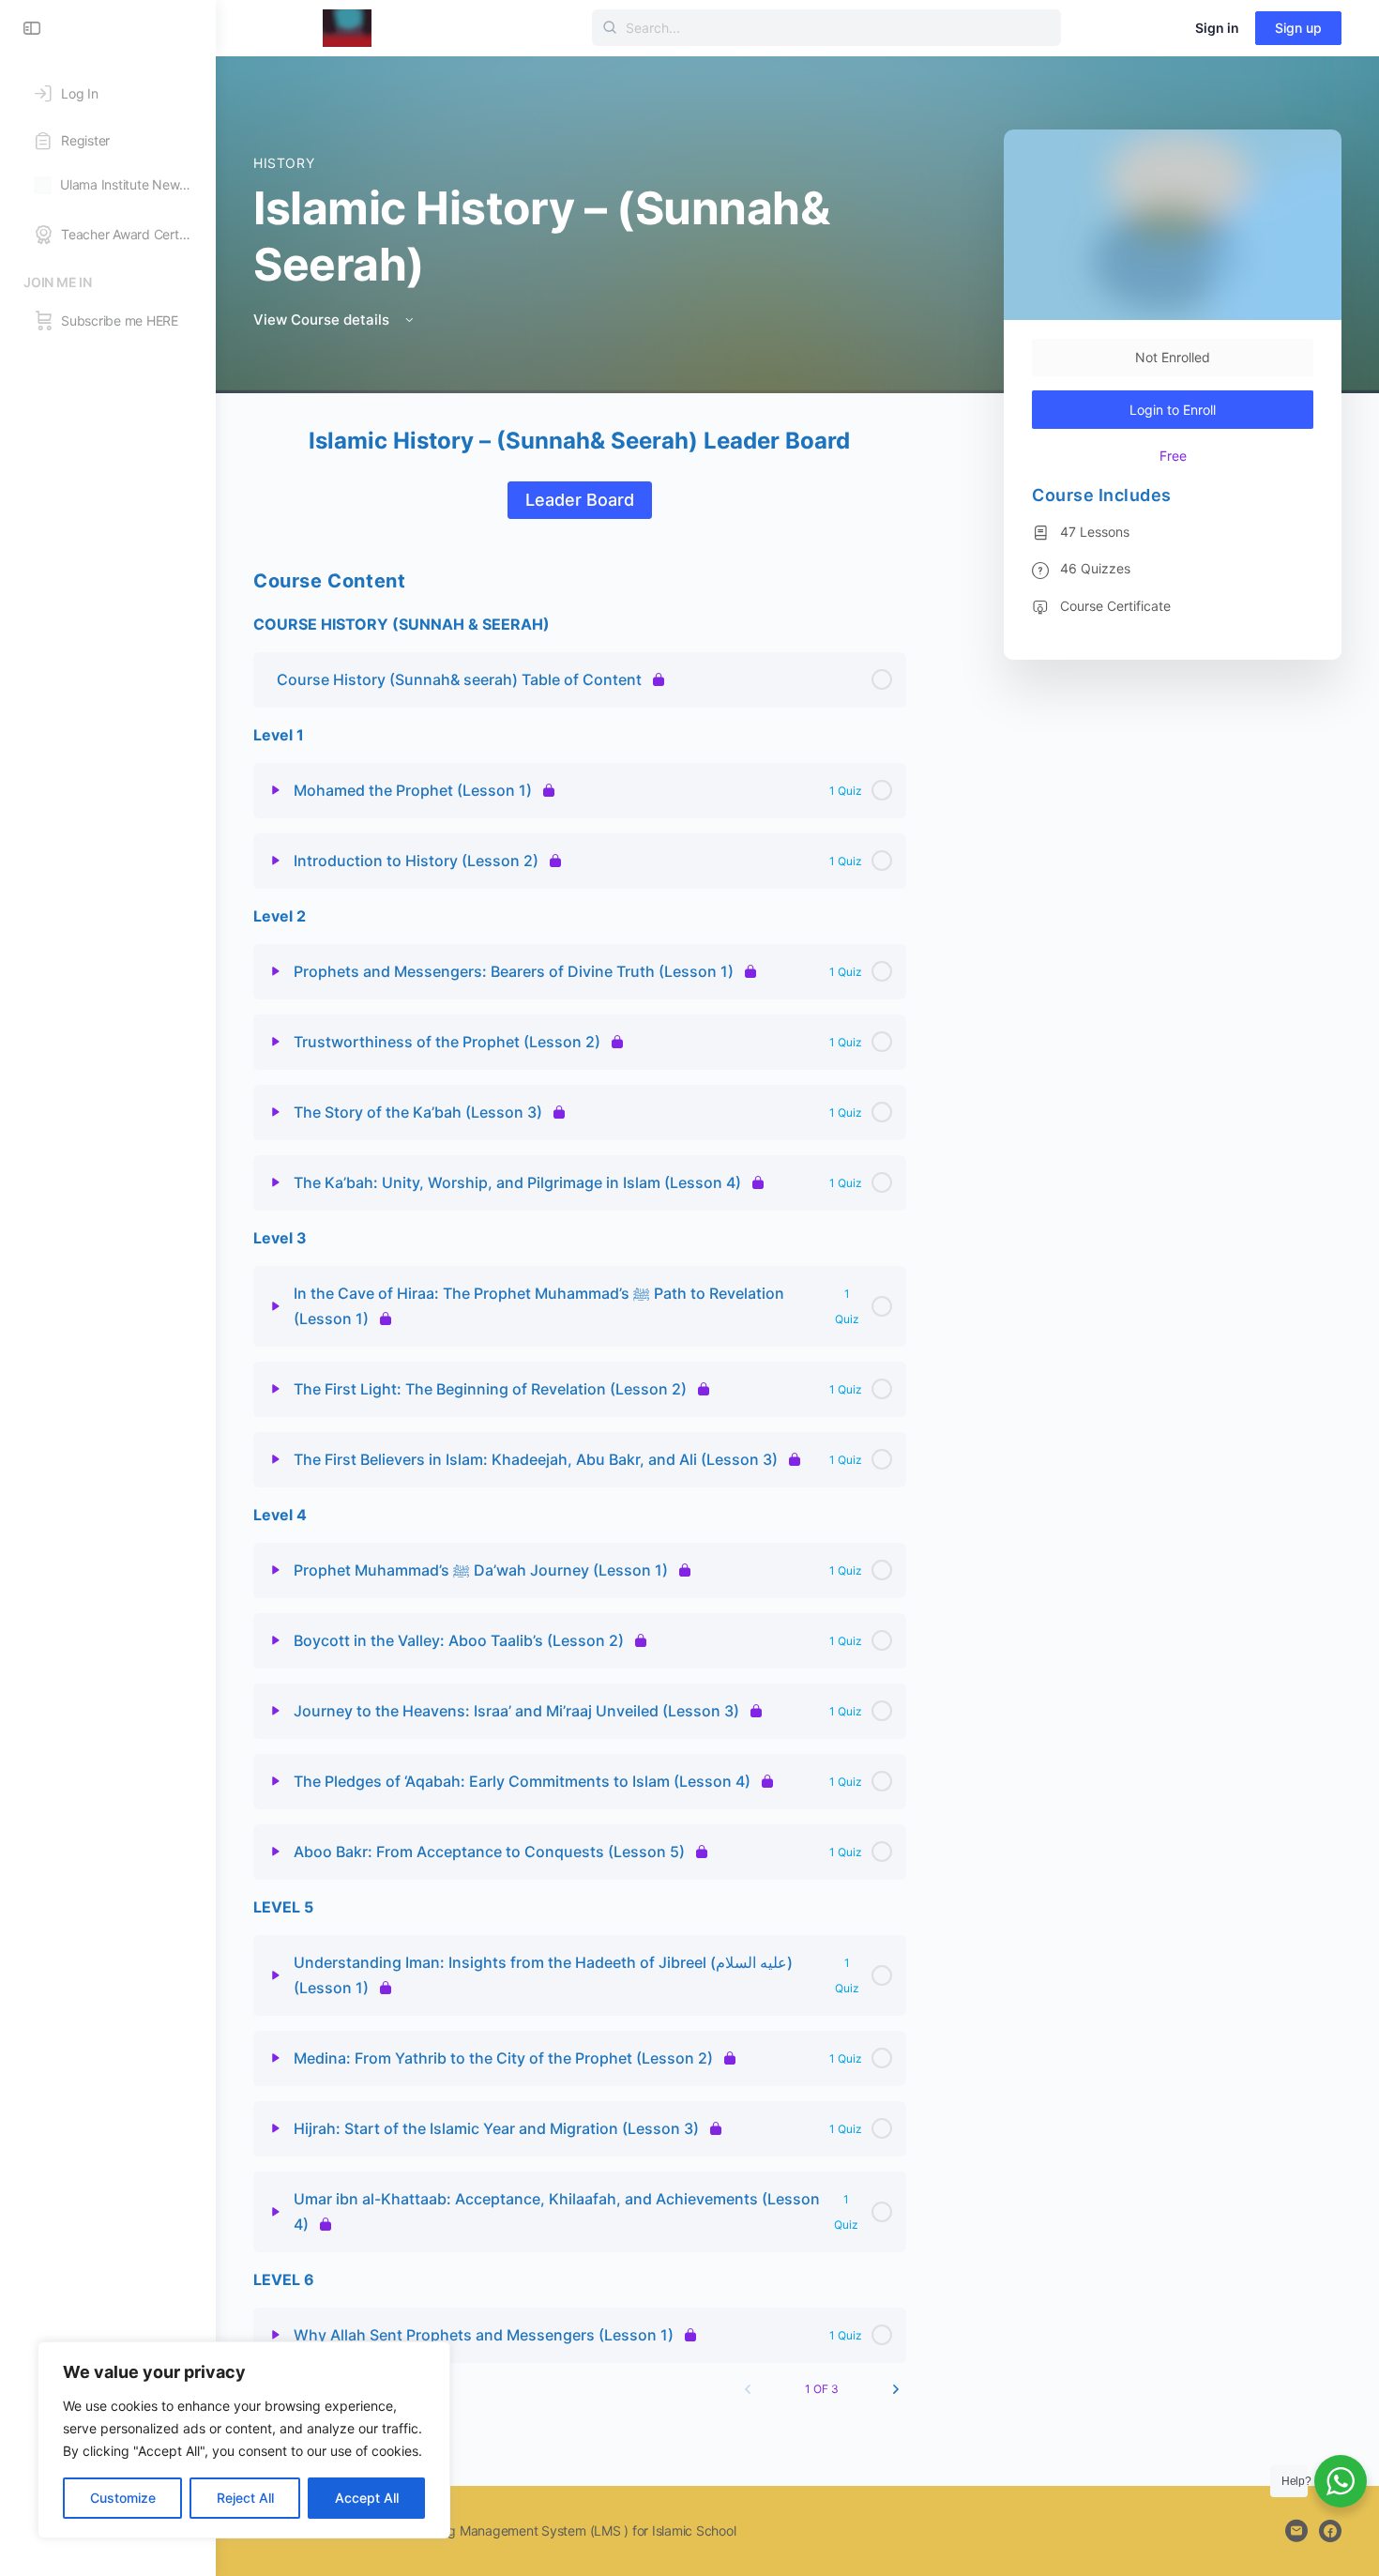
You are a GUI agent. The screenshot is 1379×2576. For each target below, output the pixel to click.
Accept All (367, 2498)
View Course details (323, 320)
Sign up (1298, 28)
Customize (123, 2498)
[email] (1296, 2531)
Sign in (1217, 28)
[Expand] (276, 790)
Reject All (245, 2498)
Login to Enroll (1173, 410)
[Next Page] (896, 2389)
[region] (244, 2440)
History (284, 163)
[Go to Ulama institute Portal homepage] (347, 27)
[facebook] (1330, 2531)
